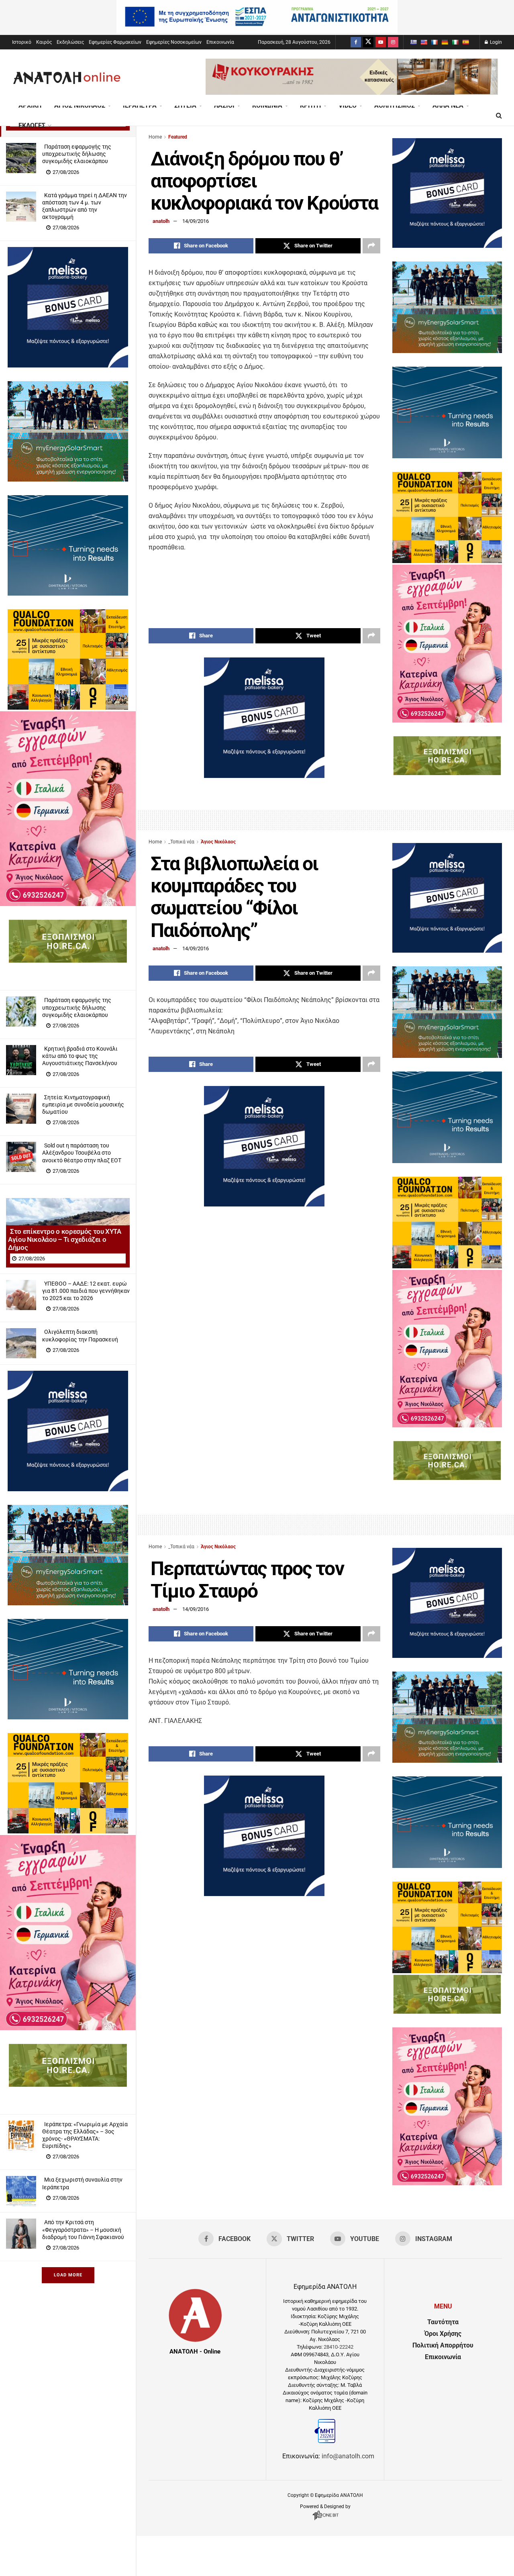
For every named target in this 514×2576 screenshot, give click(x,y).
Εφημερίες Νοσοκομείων (174, 42)
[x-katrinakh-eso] (68, 904)
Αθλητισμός (395, 105)
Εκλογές (32, 126)
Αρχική (30, 105)
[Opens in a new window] (325, 2520)
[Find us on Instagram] (393, 42)
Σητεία (185, 105)
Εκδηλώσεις (70, 42)
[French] (434, 42)
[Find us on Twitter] (368, 42)
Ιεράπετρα (140, 105)
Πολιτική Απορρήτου (443, 2345)
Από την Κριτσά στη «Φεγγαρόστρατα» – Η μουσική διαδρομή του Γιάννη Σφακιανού (83, 2229)
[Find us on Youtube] (381, 42)
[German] (445, 42)
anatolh (161, 221)
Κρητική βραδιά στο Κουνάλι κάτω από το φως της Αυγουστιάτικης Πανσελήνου (80, 1056)
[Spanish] (465, 42)
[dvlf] (68, 593)
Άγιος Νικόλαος (80, 105)
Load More (68, 2275)
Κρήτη (310, 105)
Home (155, 137)
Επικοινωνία (220, 42)
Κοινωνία (267, 105)
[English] (424, 42)
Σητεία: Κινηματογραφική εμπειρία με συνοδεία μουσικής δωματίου (83, 1104)
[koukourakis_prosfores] (352, 93)
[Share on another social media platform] (371, 246)
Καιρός (44, 42)
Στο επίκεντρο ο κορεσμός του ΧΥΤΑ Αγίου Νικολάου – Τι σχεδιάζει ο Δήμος (65, 1239)
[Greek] (413, 42)
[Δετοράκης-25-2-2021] (68, 960)
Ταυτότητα (443, 2322)
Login (495, 42)
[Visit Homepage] (67, 78)
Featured (178, 137)
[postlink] (21, 158)
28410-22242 (339, 2347)
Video (348, 105)
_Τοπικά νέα (181, 842)
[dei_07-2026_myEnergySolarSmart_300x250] (68, 479)
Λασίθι (224, 105)
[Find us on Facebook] (356, 42)
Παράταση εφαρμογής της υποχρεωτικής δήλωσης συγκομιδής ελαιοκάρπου (77, 154)
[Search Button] (499, 116)
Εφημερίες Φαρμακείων (115, 42)
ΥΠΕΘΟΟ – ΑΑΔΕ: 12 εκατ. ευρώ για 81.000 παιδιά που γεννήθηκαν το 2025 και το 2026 (86, 1291)
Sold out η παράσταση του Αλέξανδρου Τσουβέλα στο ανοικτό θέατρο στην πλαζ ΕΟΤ (82, 1153)
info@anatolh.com (348, 2456)
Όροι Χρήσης (443, 2334)
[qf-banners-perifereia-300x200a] (68, 707)
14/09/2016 (196, 221)
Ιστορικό (22, 42)
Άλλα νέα (448, 105)
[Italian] (455, 42)
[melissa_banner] (68, 365)
